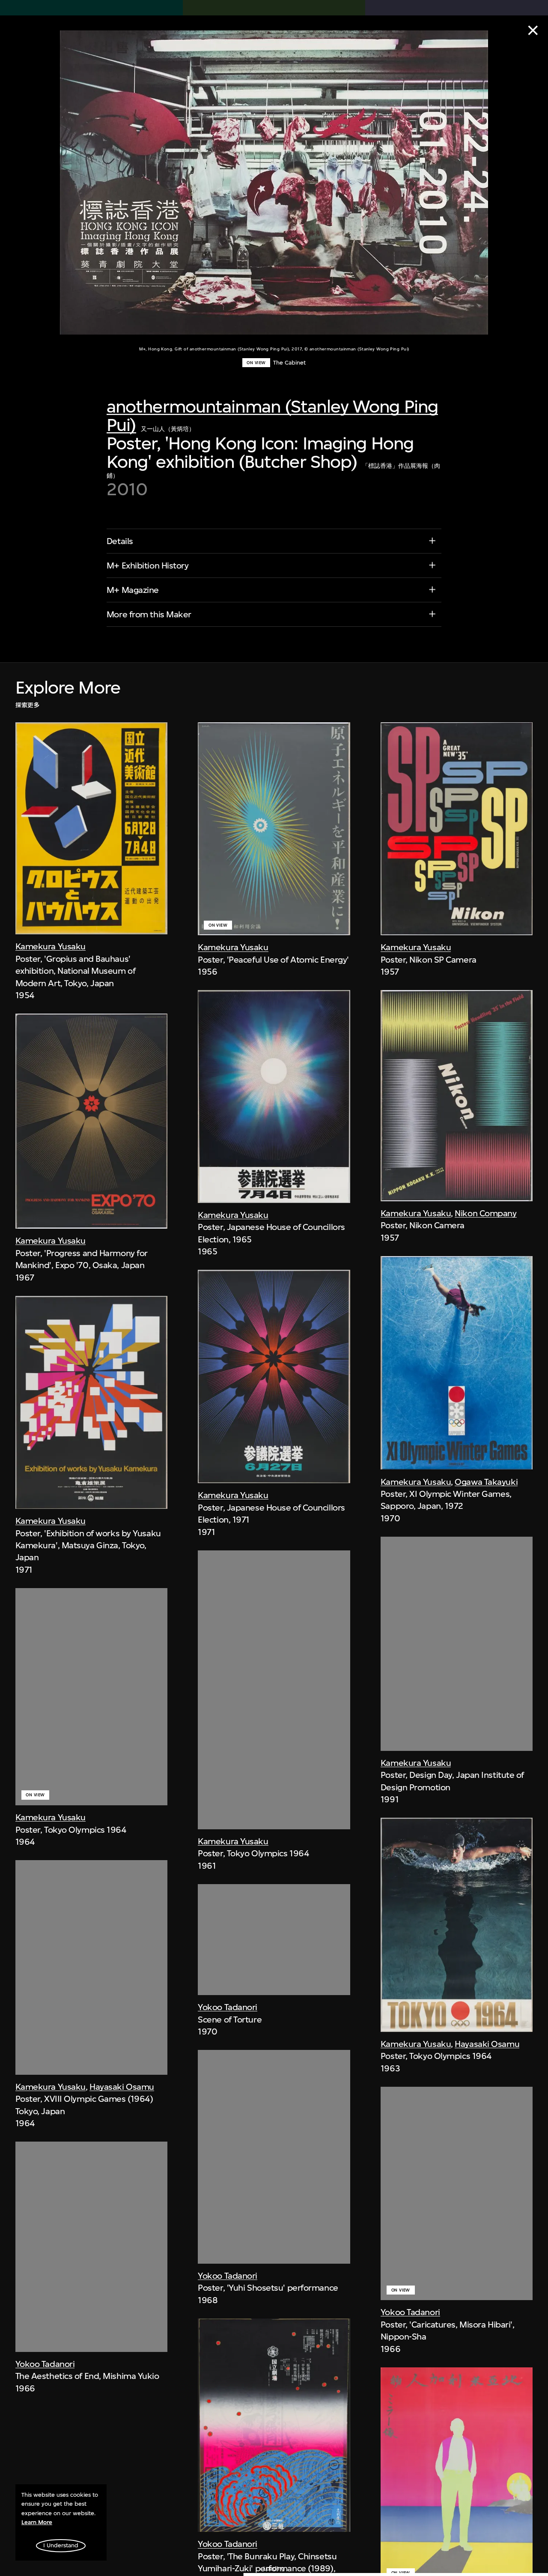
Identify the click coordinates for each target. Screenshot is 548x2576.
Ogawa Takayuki (486, 1482)
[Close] (533, 30)
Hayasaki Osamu (122, 2087)
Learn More (37, 2522)
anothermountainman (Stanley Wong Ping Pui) (272, 416)
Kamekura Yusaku (51, 947)
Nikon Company (485, 1213)
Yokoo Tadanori (45, 2364)
